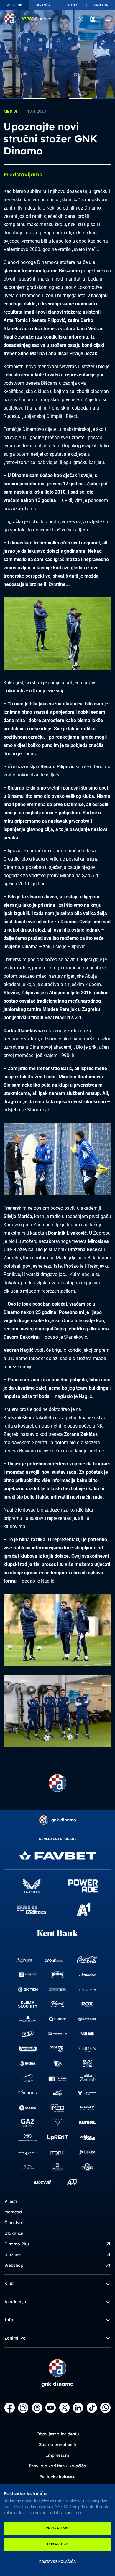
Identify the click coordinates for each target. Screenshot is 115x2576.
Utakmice (14, 2233)
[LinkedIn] (78, 2408)
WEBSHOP (14, 5)
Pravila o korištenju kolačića (57, 2466)
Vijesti (11, 2201)
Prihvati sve (58, 2528)
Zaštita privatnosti (57, 2445)
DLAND (72, 5)
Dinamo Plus (17, 2244)
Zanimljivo (15, 2338)
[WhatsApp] (105, 2408)
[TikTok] (92, 2408)
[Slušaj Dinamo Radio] (81, 19)
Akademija (15, 2302)
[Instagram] (23, 2408)
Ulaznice (13, 2255)
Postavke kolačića (57, 2562)
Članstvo (13, 2223)
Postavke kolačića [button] (57, 2477)
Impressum (57, 2455)
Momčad (13, 2212)
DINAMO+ (43, 5)
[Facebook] (10, 2408)
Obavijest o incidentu (58, 2434)
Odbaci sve (57, 2544)
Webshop (14, 2265)
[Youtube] (51, 2408)
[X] (64, 2408)
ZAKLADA (101, 5)
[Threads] (37, 2408)
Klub (9, 2283)
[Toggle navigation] (108, 19)
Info (9, 2320)
